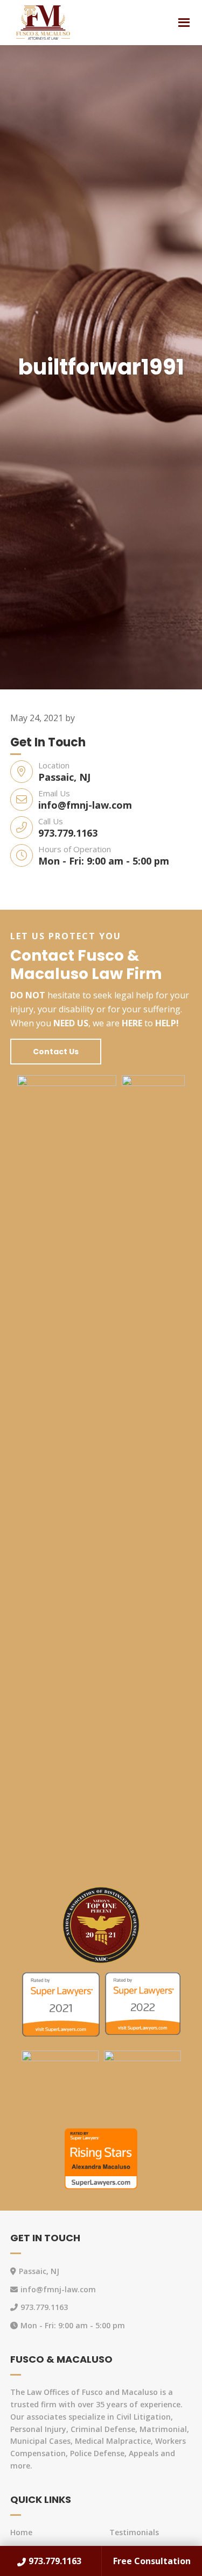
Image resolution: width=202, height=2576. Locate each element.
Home (21, 2532)
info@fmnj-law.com (85, 805)
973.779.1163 (68, 833)
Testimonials (134, 2532)
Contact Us (56, 1052)
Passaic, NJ (64, 777)
